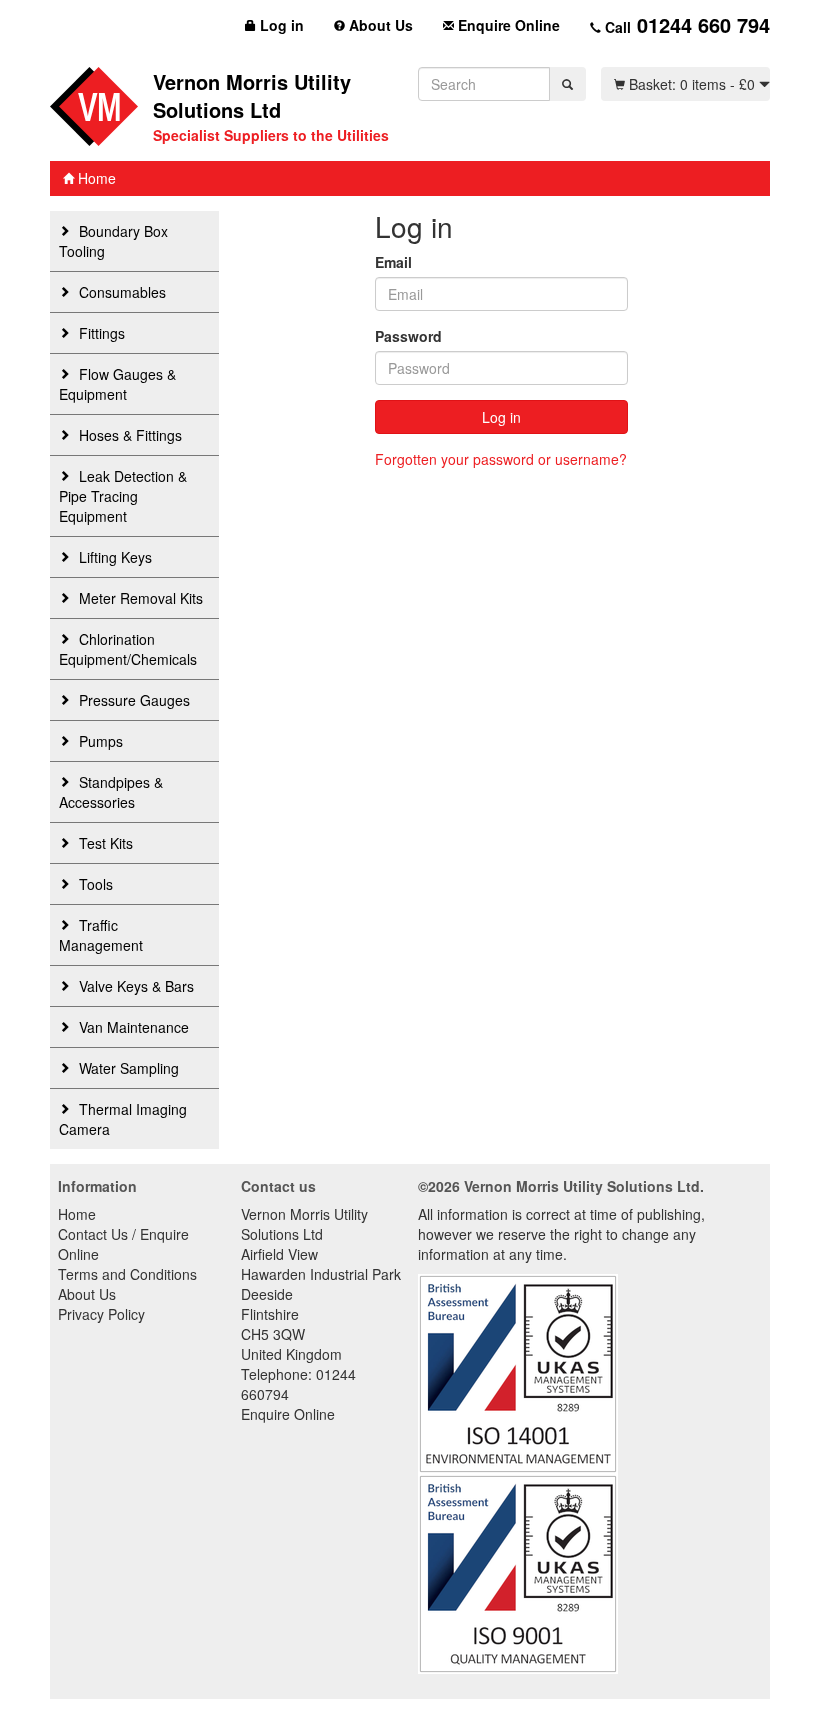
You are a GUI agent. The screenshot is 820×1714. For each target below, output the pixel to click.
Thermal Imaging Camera (123, 1119)
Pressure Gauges (132, 700)
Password (408, 336)
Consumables (120, 292)
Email (393, 262)
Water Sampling (127, 1068)
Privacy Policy (101, 1314)
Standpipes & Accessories (111, 792)
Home (95, 178)
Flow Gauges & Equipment (117, 384)
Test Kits (104, 843)
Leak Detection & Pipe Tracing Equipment (123, 496)
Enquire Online (507, 25)
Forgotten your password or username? (501, 459)
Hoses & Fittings (128, 435)
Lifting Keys (113, 557)
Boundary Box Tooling (113, 241)
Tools (94, 884)
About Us (379, 25)
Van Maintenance (132, 1027)
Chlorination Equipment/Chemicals (128, 649)
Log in (280, 25)
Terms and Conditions (127, 1274)
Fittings (100, 333)
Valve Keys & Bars (134, 986)
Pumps (99, 741)
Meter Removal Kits (139, 598)
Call (685, 24)
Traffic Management (101, 935)
